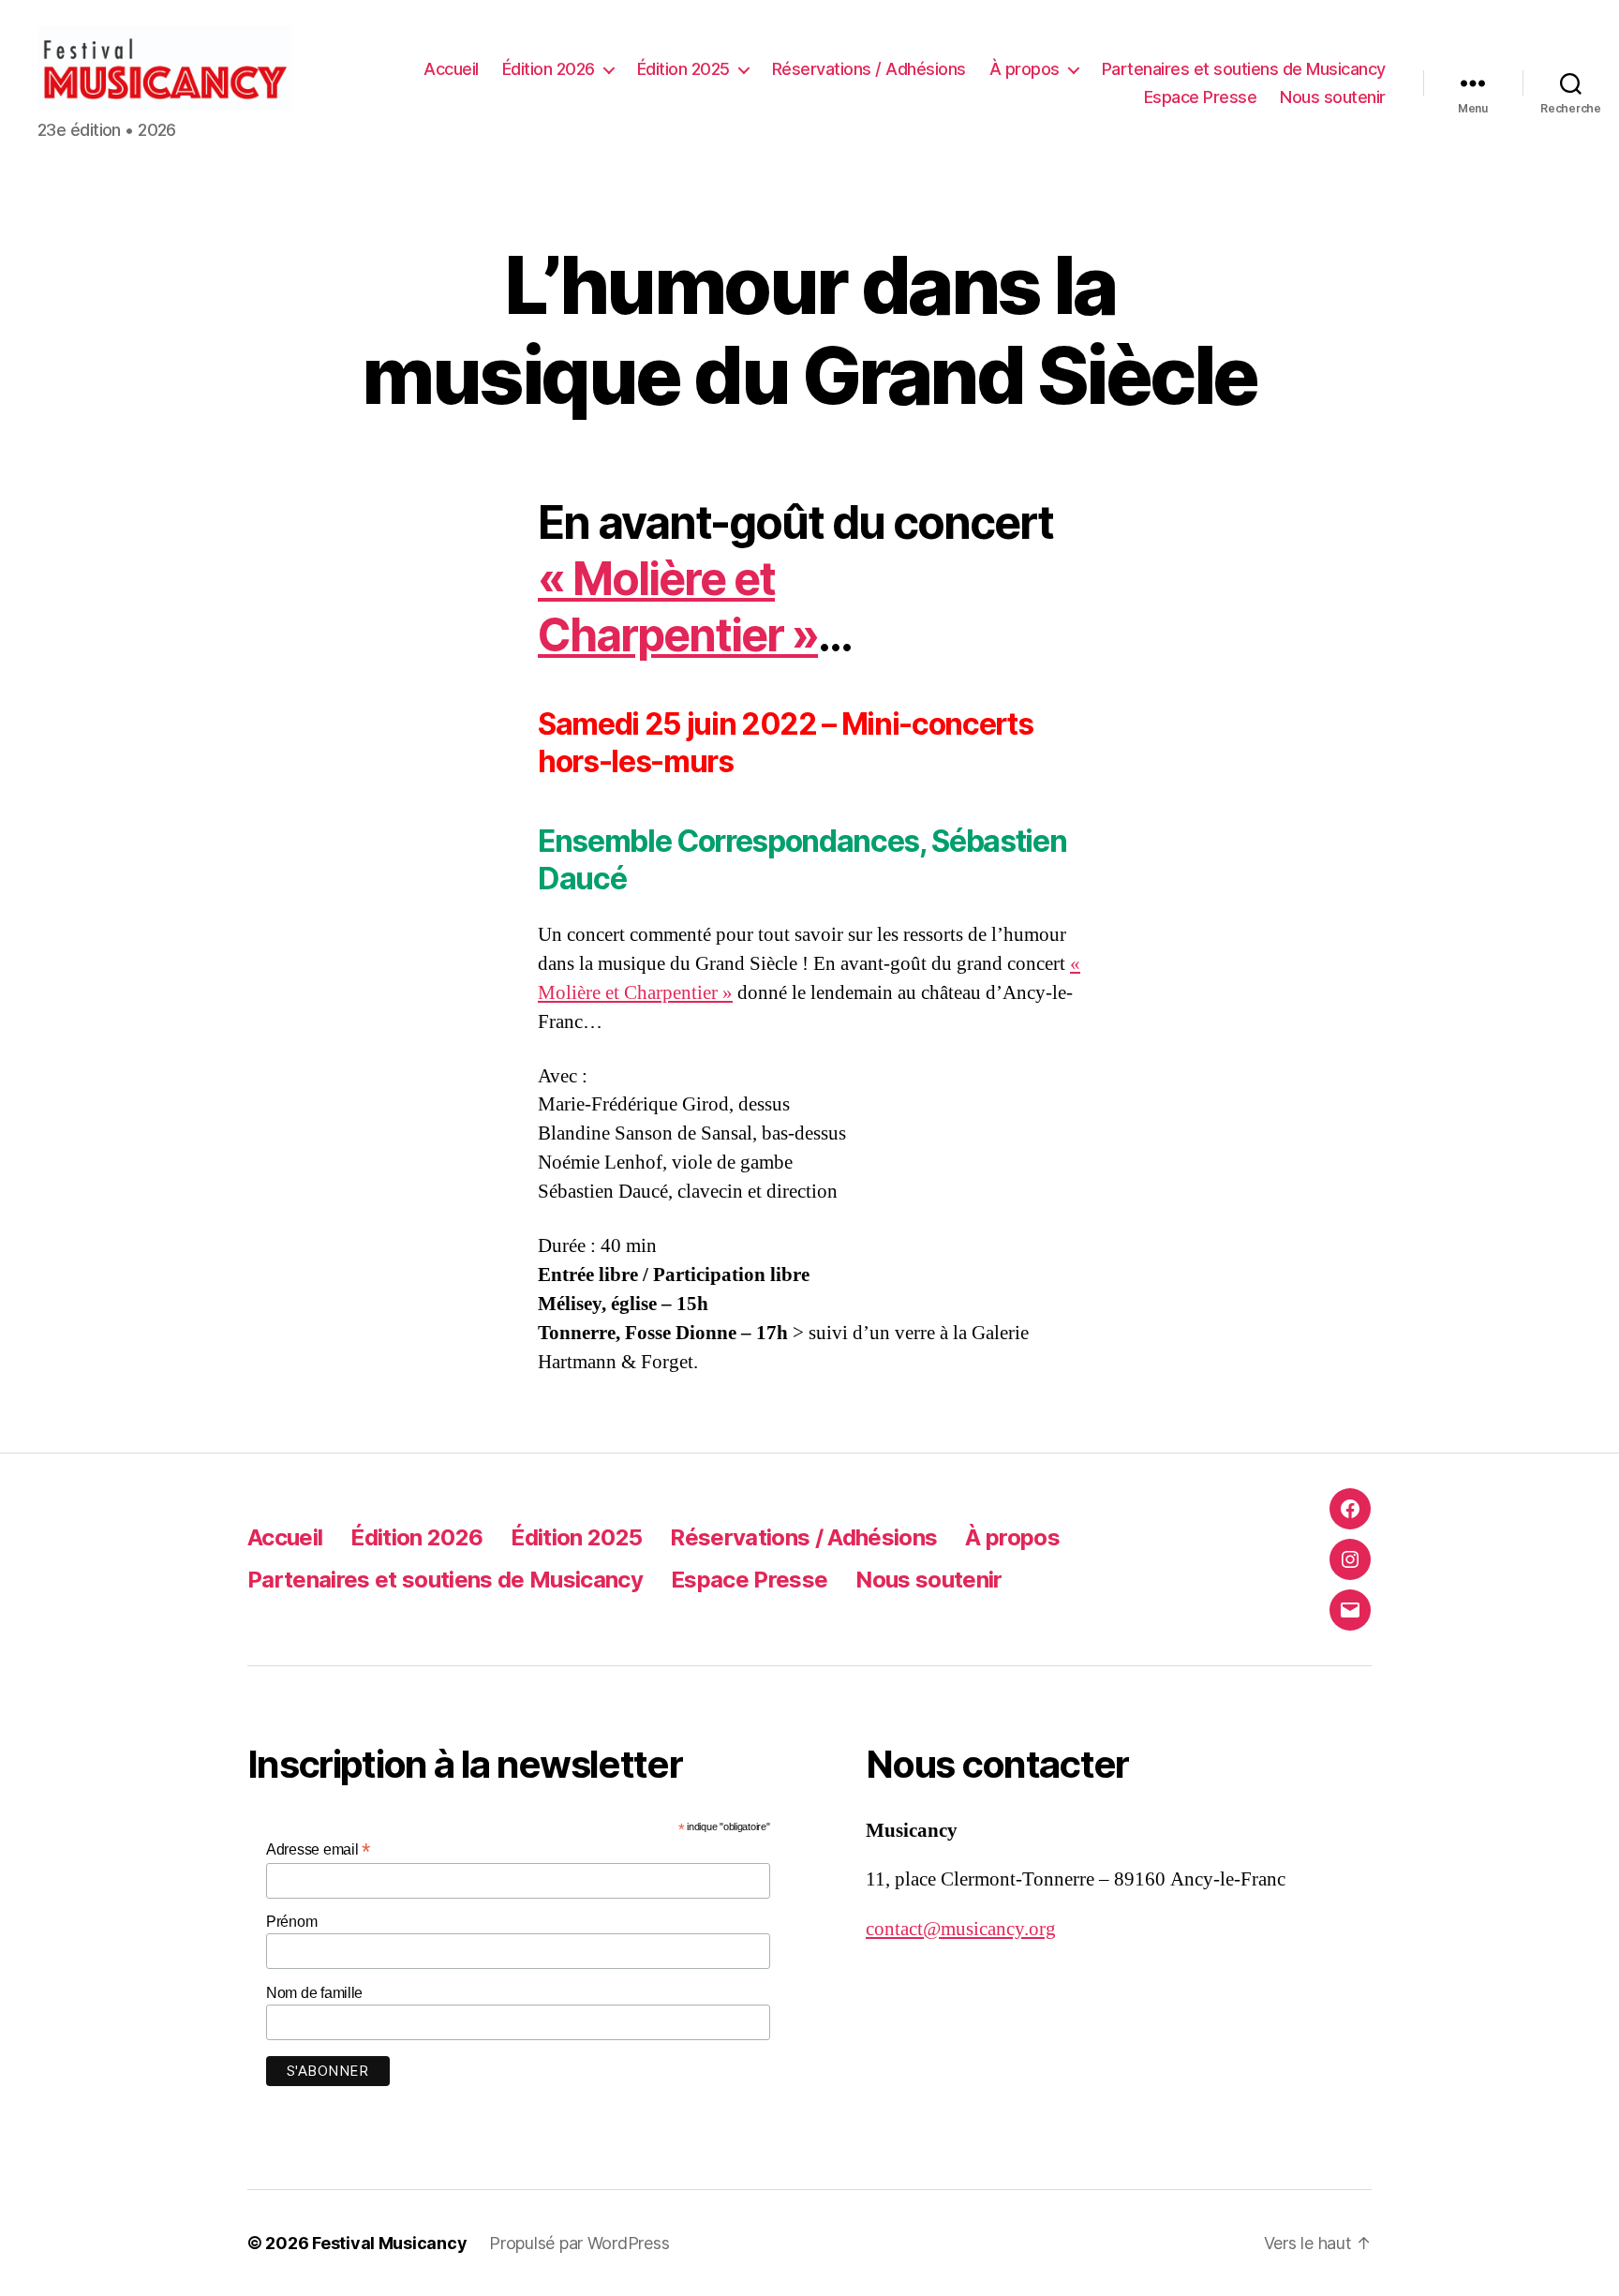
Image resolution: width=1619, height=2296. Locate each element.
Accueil (451, 69)
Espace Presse (1201, 97)
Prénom (291, 1922)
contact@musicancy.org (961, 1929)
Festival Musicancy (389, 2243)
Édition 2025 (683, 69)
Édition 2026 (549, 69)
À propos (1025, 69)
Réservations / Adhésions (869, 69)
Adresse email (318, 1849)
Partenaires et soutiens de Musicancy (1244, 69)
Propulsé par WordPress (579, 2243)
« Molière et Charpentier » (678, 607)
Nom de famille (314, 1993)
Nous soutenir (1333, 97)
